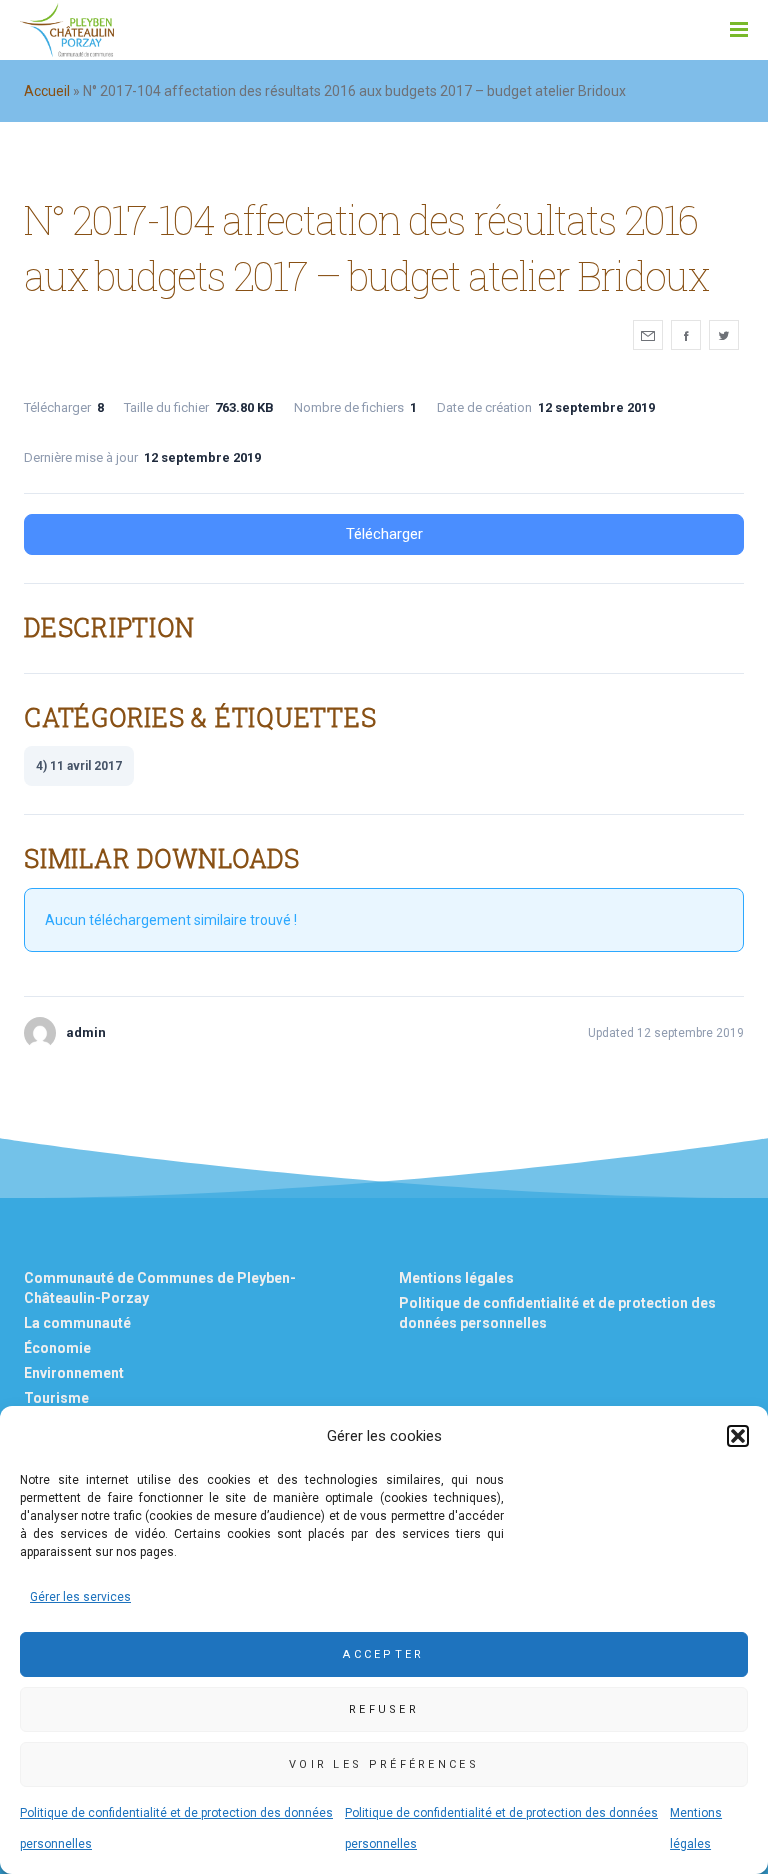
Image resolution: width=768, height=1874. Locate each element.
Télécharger (384, 534)
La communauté (77, 1323)
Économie (57, 1348)
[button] (738, 1436)
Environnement (74, 1373)
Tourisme (56, 1398)
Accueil (47, 91)
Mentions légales (456, 1278)
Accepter (383, 1654)
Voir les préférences (384, 1764)
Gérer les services (80, 1597)
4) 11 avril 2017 (79, 766)
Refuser (384, 1709)
